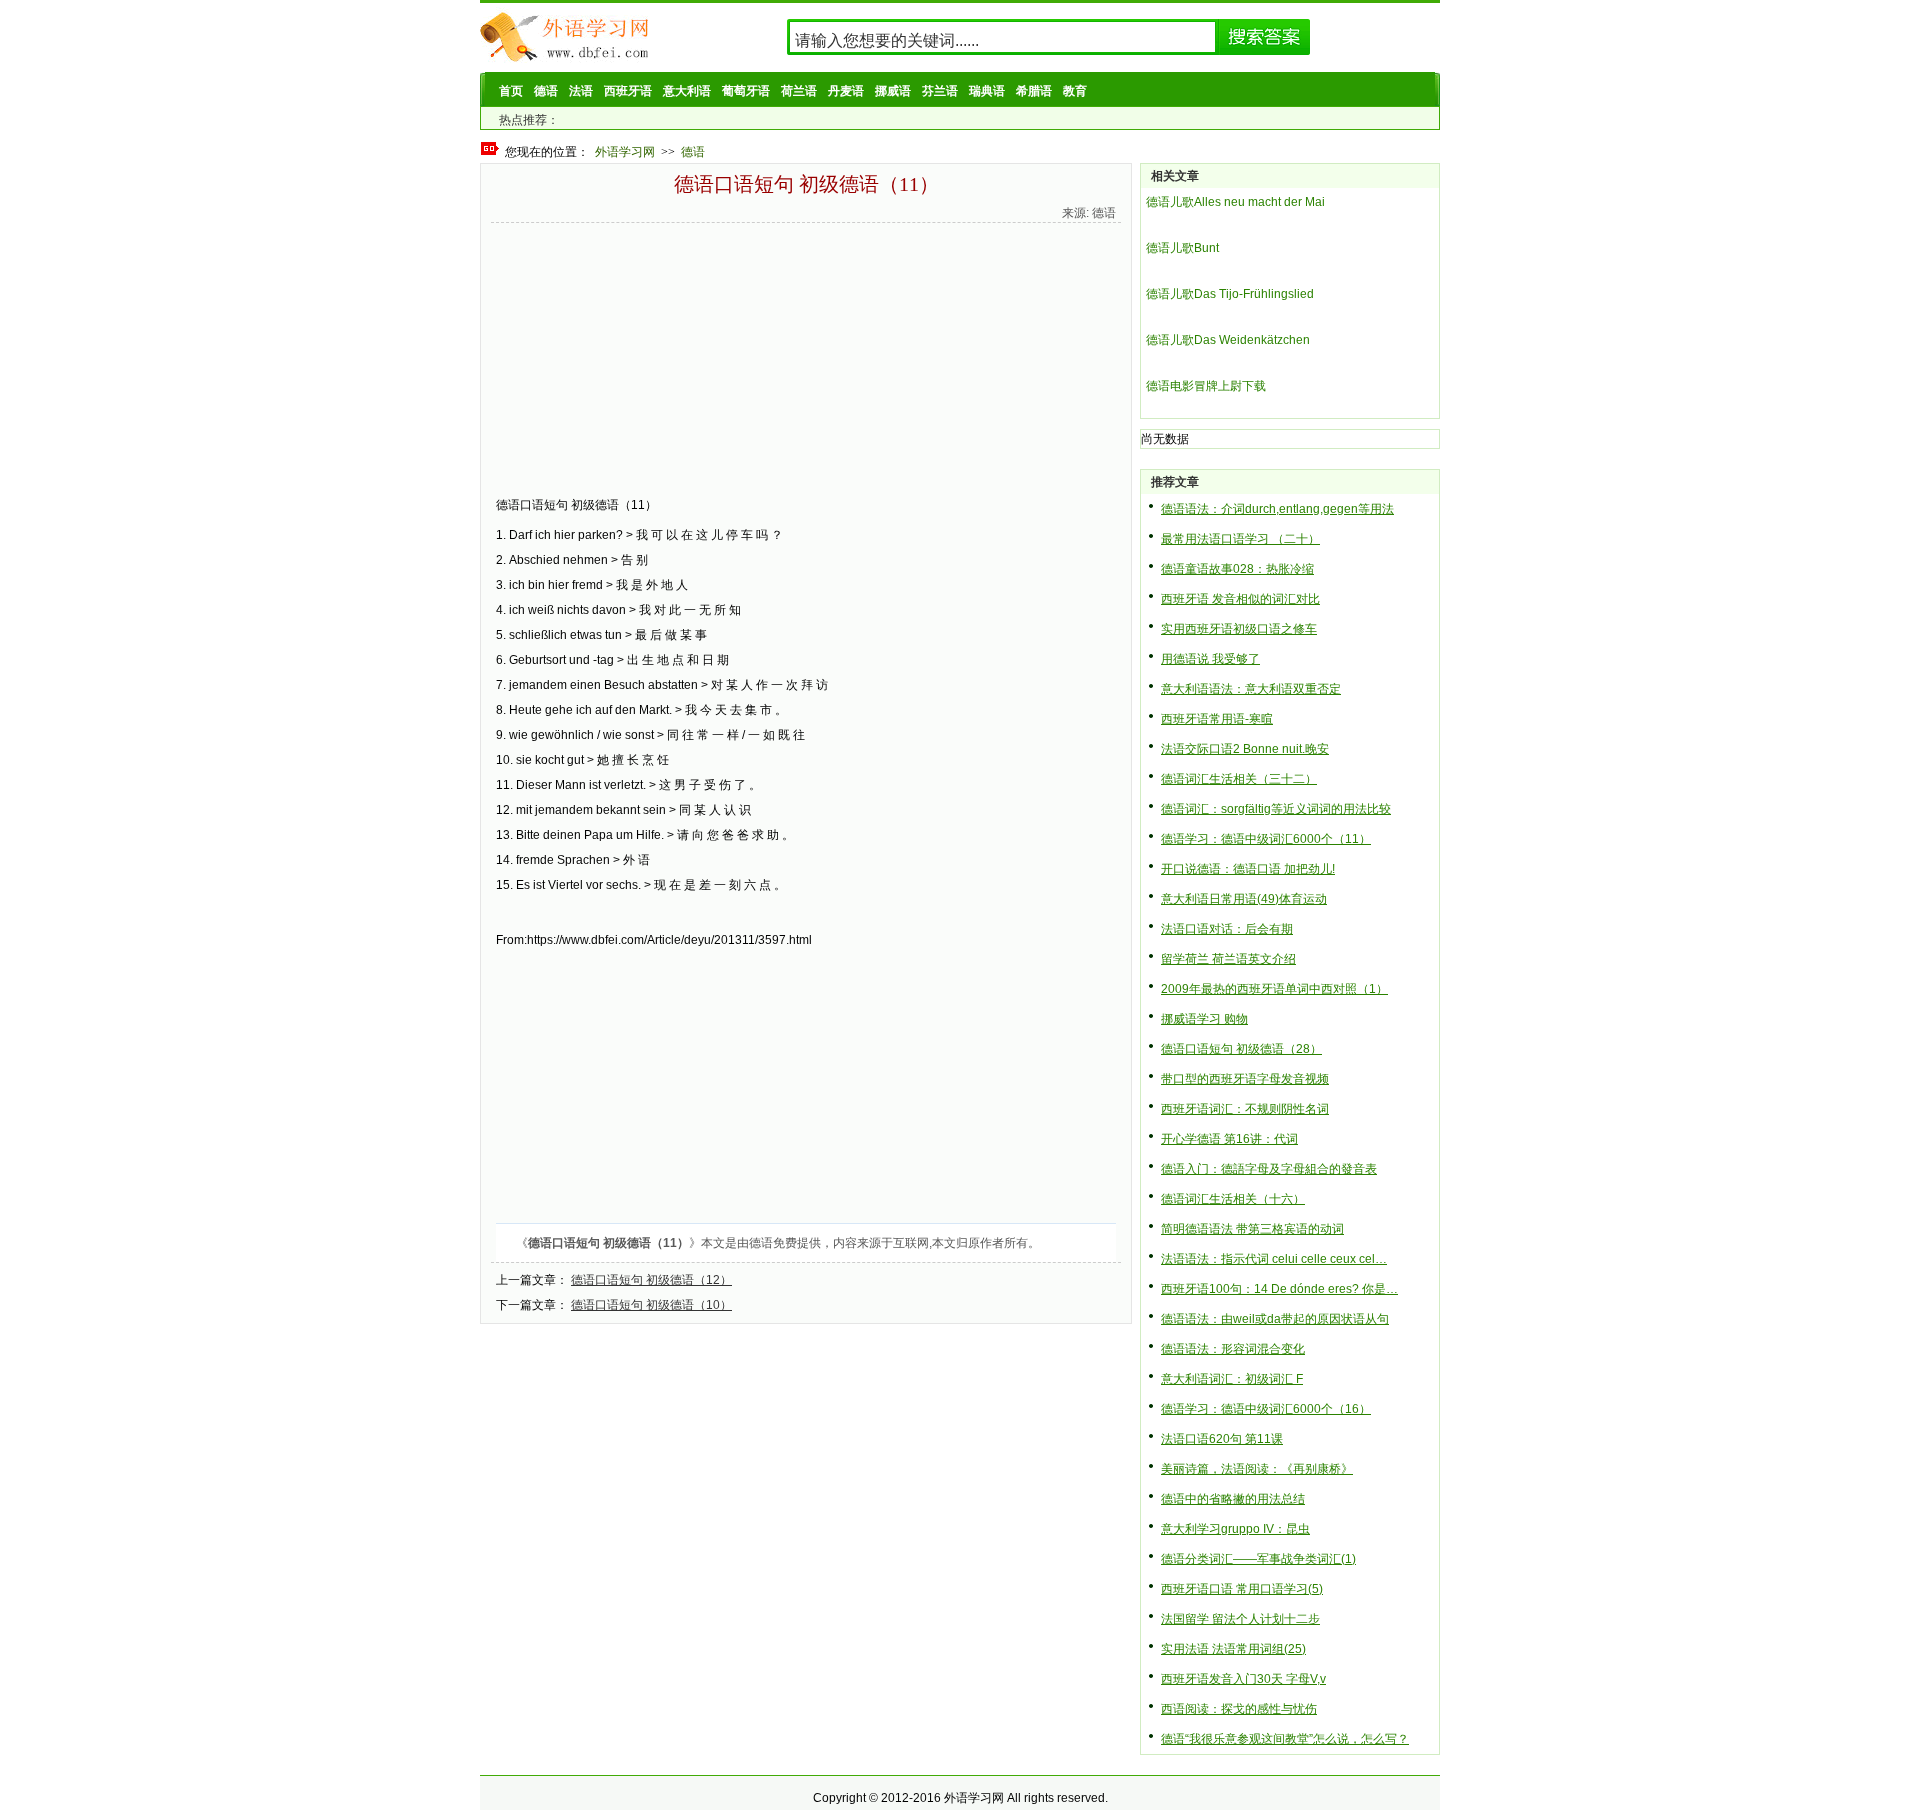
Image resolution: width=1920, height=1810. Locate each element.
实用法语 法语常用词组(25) (1233, 1649)
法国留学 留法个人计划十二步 (1240, 1619)
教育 (1075, 91)
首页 (511, 91)
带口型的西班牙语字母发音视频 (1245, 1079)
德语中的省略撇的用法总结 (1233, 1499)
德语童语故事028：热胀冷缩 (1237, 569)
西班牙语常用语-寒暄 (1217, 719)
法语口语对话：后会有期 (1227, 929)
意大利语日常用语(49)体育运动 (1244, 899)
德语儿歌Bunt (1182, 248)
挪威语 (893, 91)
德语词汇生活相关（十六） (1233, 1199)
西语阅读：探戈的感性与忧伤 (1239, 1709)
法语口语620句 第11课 (1222, 1439)
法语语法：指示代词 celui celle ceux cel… (1274, 1259)
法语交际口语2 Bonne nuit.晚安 (1245, 749)
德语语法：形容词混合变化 (1233, 1349)
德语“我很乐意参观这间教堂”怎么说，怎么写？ (1285, 1739)
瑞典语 (987, 91)
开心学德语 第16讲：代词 (1229, 1139)
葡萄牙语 (746, 91)
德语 (546, 91)
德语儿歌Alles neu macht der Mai (1235, 202)
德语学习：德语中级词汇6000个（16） (1266, 1409)
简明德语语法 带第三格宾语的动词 (1252, 1229)
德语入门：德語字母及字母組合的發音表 (1269, 1169)
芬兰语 (940, 91)
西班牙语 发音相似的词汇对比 (1240, 599)
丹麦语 (846, 91)
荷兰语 (799, 91)
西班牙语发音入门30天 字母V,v (1243, 1679)
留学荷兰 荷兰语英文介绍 (1228, 959)
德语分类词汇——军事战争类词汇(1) (1258, 1559)
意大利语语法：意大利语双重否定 (1251, 689)
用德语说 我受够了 (1210, 659)
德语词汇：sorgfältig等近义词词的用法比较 (1276, 809)
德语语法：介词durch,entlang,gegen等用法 (1277, 509)
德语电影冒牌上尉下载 (1206, 386)
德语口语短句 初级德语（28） (1241, 1049)
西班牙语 (628, 91)
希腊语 (1034, 91)
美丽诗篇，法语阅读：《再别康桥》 (1257, 1469)
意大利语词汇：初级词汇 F (1232, 1379)
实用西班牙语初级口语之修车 (1239, 629)
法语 (581, 91)
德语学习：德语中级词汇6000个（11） (1266, 839)
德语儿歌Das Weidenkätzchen (1228, 340)
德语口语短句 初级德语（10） (651, 1305)
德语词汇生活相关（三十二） (1239, 779)
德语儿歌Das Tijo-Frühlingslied (1230, 294)
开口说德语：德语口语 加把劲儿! (1248, 869)
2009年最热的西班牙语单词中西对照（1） (1274, 989)
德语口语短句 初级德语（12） (651, 1280)
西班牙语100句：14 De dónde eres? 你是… (1279, 1289)
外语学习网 (625, 152)
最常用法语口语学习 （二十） (1240, 539)
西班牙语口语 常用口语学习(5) (1242, 1589)
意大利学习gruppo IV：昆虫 (1235, 1529)
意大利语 (687, 91)
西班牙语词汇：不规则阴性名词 (1245, 1109)
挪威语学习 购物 (1204, 1019)
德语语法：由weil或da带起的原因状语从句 (1275, 1319)
